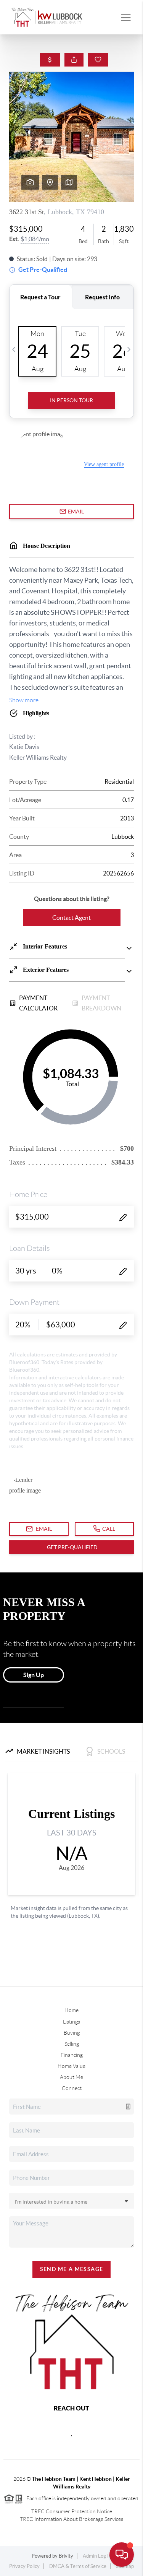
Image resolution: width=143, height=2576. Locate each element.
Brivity (66, 2556)
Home (71, 2010)
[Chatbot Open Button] (122, 2555)
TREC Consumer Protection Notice (72, 2511)
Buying (72, 2033)
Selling (72, 2044)
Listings (71, 2022)
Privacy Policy (24, 2566)
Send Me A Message (72, 2269)
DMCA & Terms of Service (78, 2566)
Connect (72, 2088)
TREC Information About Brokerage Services (71, 2519)
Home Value (71, 2066)
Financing (72, 2055)
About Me (71, 2077)
